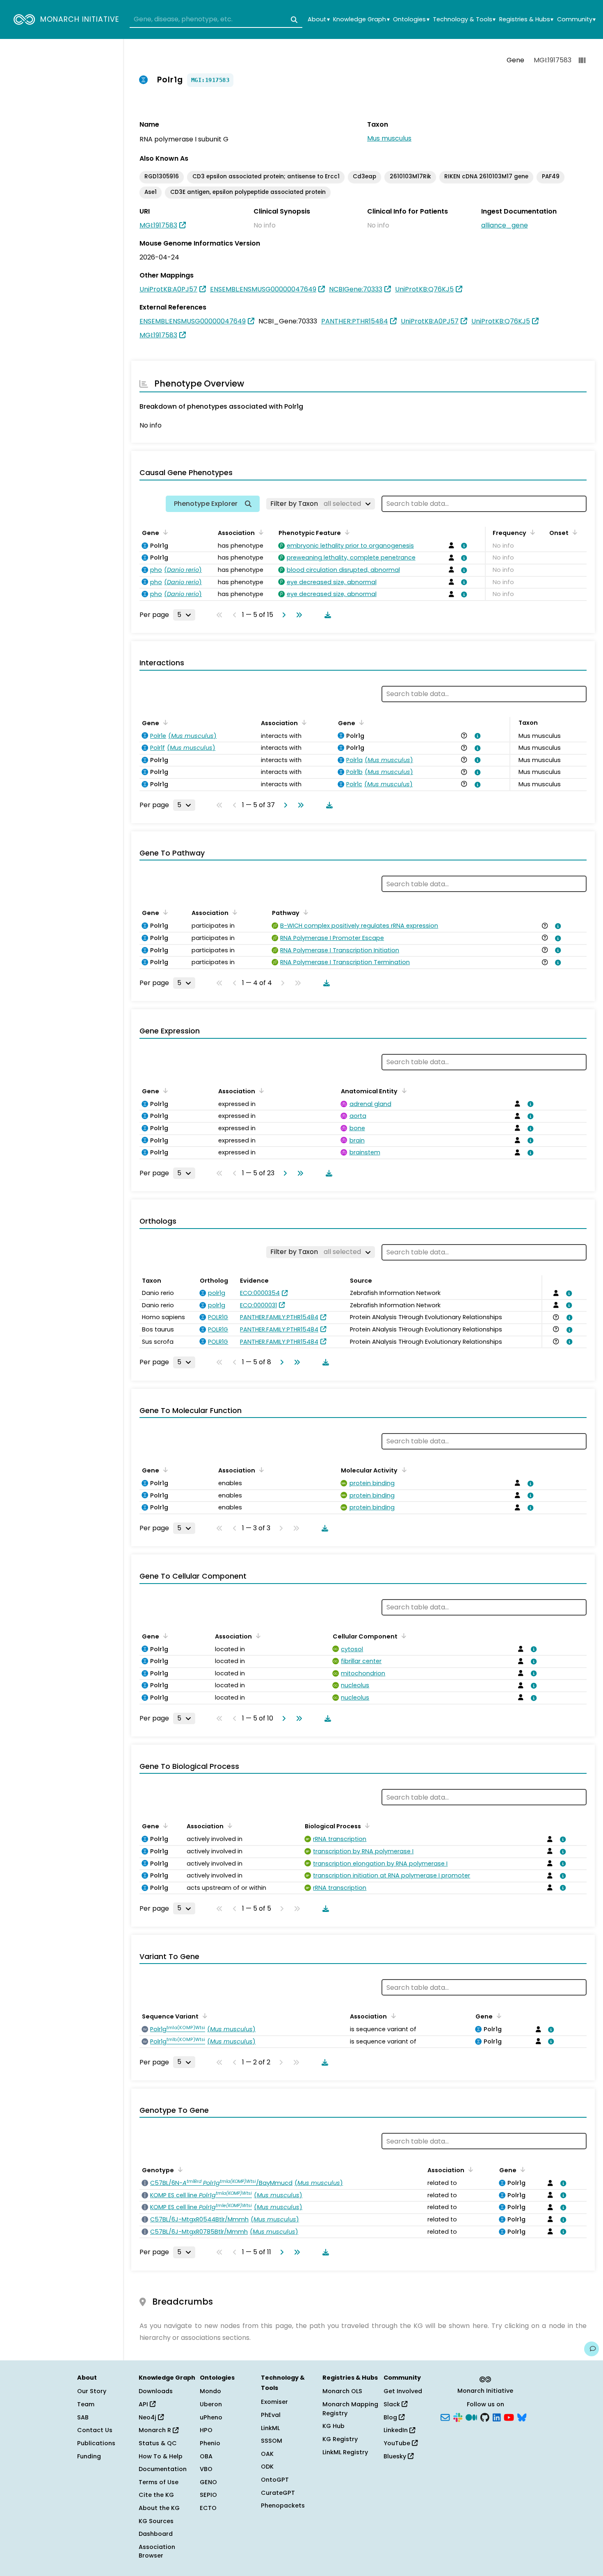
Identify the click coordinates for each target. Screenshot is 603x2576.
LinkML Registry (345, 2452)
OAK (267, 2454)
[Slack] (458, 2417)
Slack (393, 2404)
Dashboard (156, 2534)
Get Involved (403, 2391)
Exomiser (274, 2402)
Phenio (210, 2443)
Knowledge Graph (361, 19)
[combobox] (216, 20)
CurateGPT (278, 2493)
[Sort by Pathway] (304, 912)
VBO (206, 2469)
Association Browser (157, 2551)
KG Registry (340, 2439)
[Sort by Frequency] (531, 532)
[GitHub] (485, 2417)
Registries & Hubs (526, 19)
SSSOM (272, 2441)
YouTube (398, 2443)
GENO (208, 2482)
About (319, 19)
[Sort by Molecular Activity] (402, 1470)
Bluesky (396, 2456)
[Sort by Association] (260, 532)
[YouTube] (509, 2417)
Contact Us (95, 2430)
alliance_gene (505, 225)
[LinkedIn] (497, 2417)
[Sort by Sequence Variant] (203, 2016)
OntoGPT (275, 2480)
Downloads (156, 2391)
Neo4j (148, 2417)
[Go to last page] (297, 615)
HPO (206, 2430)
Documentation (163, 2469)
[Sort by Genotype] (179, 2169)
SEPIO (208, 2495)
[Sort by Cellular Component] (402, 1636)
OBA (206, 2456)
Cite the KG (156, 2495)
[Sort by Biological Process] (366, 1825)
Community (576, 19)
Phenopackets (283, 2505)
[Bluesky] (522, 2417)
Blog (391, 2417)
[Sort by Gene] (164, 532)
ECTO (208, 2508)
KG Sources (156, 2521)
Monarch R (156, 2430)
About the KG (159, 2508)
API (144, 2404)
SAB (83, 2417)
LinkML (270, 2428)
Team (86, 2404)
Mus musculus (389, 138)
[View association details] (463, 546)
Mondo (210, 2391)
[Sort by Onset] (573, 532)
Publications (96, 2443)
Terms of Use (159, 2482)
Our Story (92, 2391)
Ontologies (411, 19)
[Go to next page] (282, 615)
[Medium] (471, 2417)
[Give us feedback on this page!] (592, 2349)
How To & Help (161, 2456)
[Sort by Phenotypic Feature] (346, 532)
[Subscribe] (445, 2417)
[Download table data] (326, 615)
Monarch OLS (342, 2391)
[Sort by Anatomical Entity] (402, 1090)
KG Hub (333, 2426)
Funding (89, 2456)
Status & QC (158, 2443)
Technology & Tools (464, 19)
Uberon (211, 2404)
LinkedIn (396, 2430)
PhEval (271, 2415)
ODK (267, 2467)
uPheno (211, 2417)
